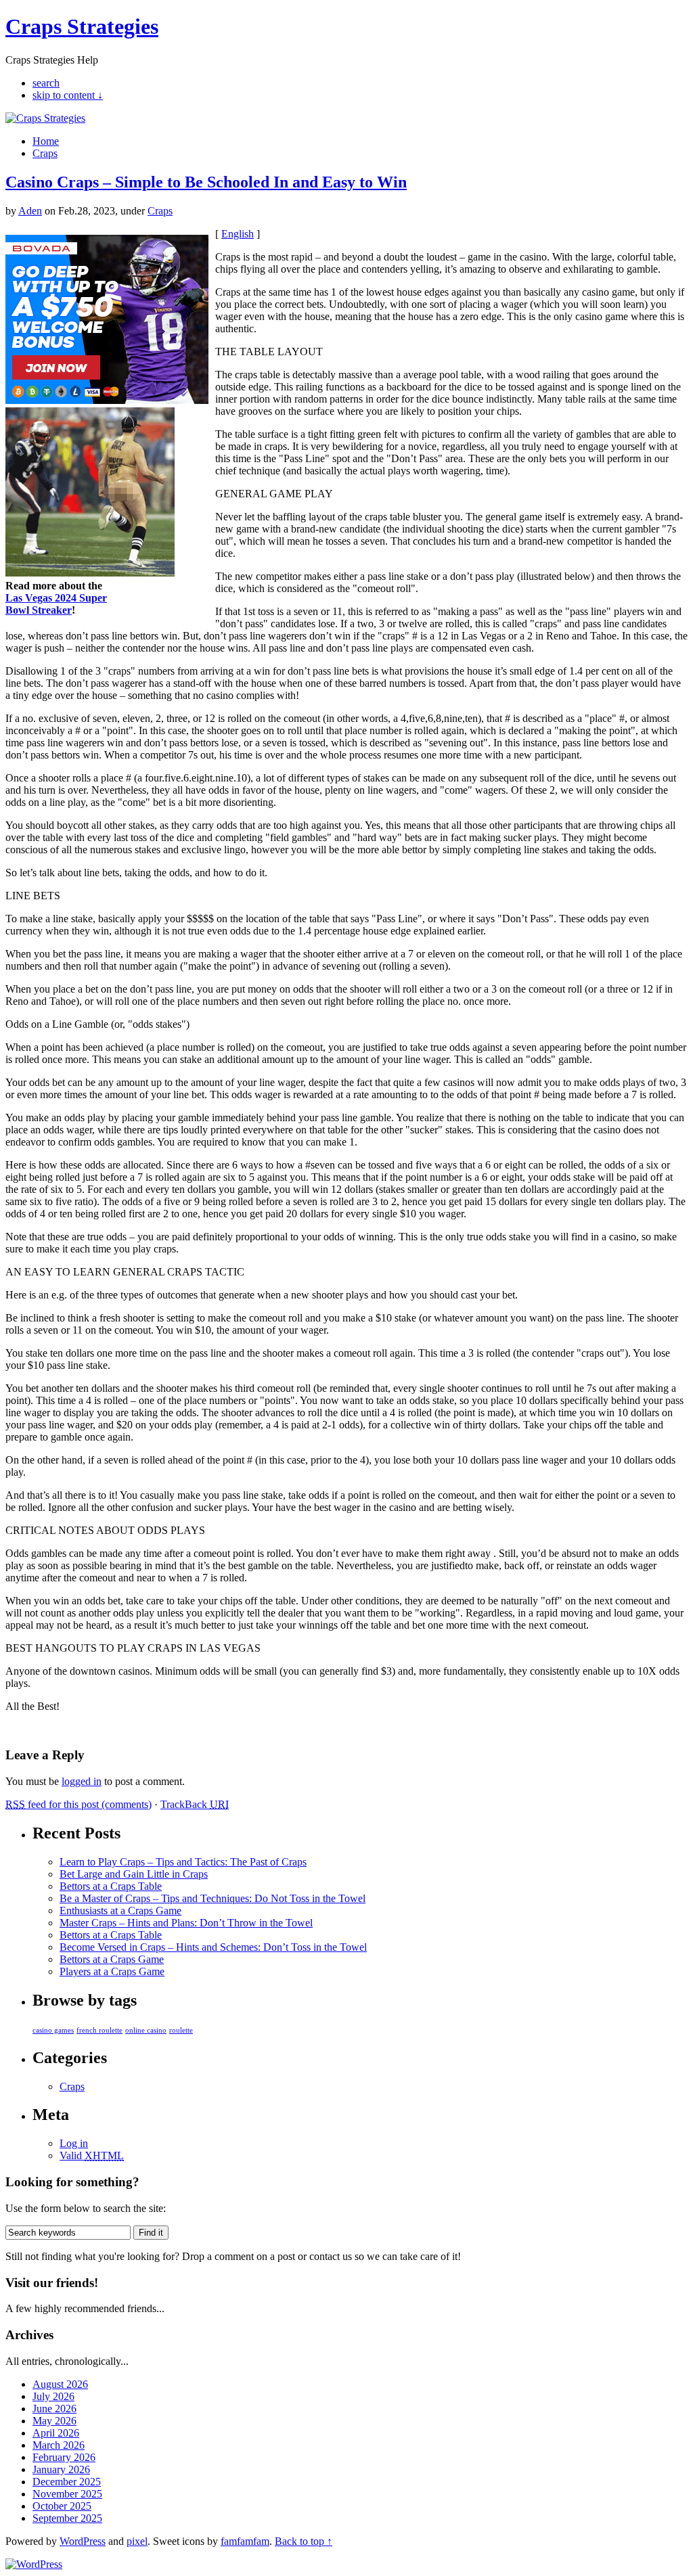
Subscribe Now (347, 1347)
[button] (347, 1235)
